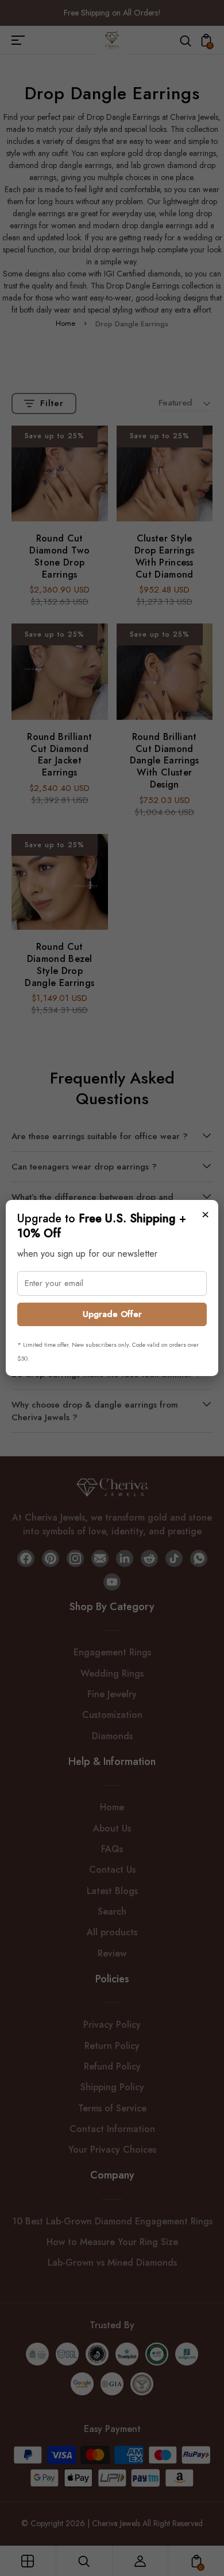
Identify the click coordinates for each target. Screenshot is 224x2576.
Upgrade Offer (112, 1314)
